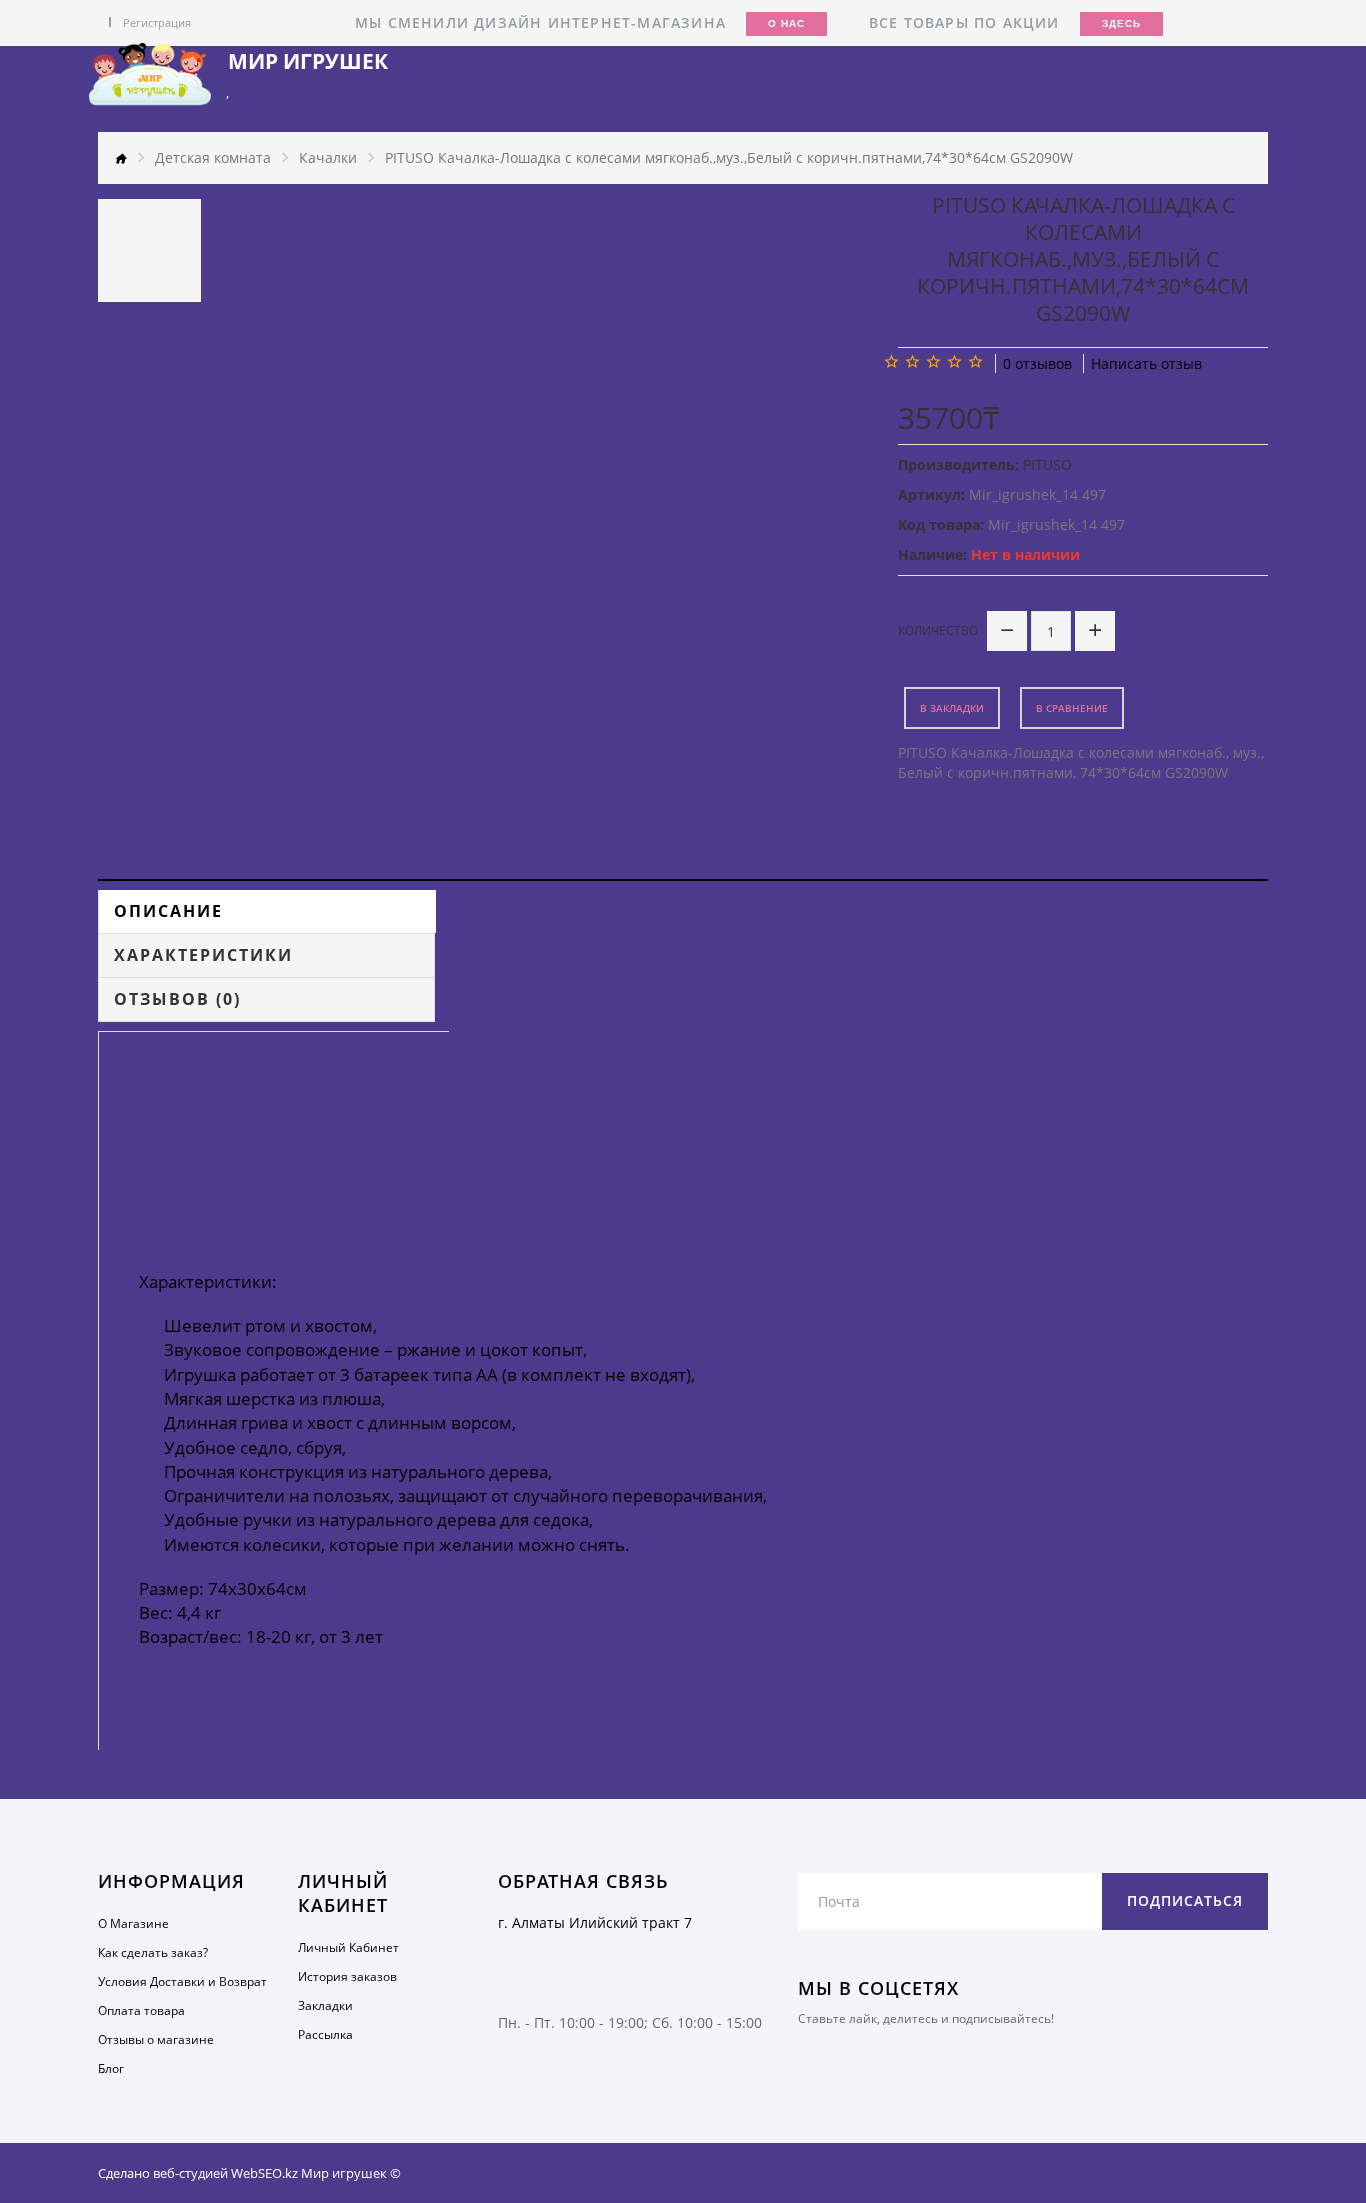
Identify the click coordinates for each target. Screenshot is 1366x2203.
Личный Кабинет (348, 1947)
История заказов (347, 1976)
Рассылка (325, 2034)
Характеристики (203, 955)
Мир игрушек (308, 61)
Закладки (325, 2005)
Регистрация (157, 22)
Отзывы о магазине (156, 2039)
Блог (111, 2068)
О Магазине (133, 1923)
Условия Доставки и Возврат (182, 1981)
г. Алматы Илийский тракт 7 (595, 1922)
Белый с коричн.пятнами (985, 772)
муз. (1247, 752)
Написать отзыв (1146, 363)
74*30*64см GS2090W (1154, 772)
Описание (168, 911)
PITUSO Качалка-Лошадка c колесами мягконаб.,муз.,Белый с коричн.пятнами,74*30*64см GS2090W (729, 157)
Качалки (328, 157)
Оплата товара (141, 2010)
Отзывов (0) (177, 999)
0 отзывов (1037, 363)
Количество (938, 630)
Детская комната (213, 157)
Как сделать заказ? (153, 1952)
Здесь (1121, 23)
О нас (786, 23)
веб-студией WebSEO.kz (225, 2173)
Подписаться (1185, 1900)
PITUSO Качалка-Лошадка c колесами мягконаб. (1062, 752)
